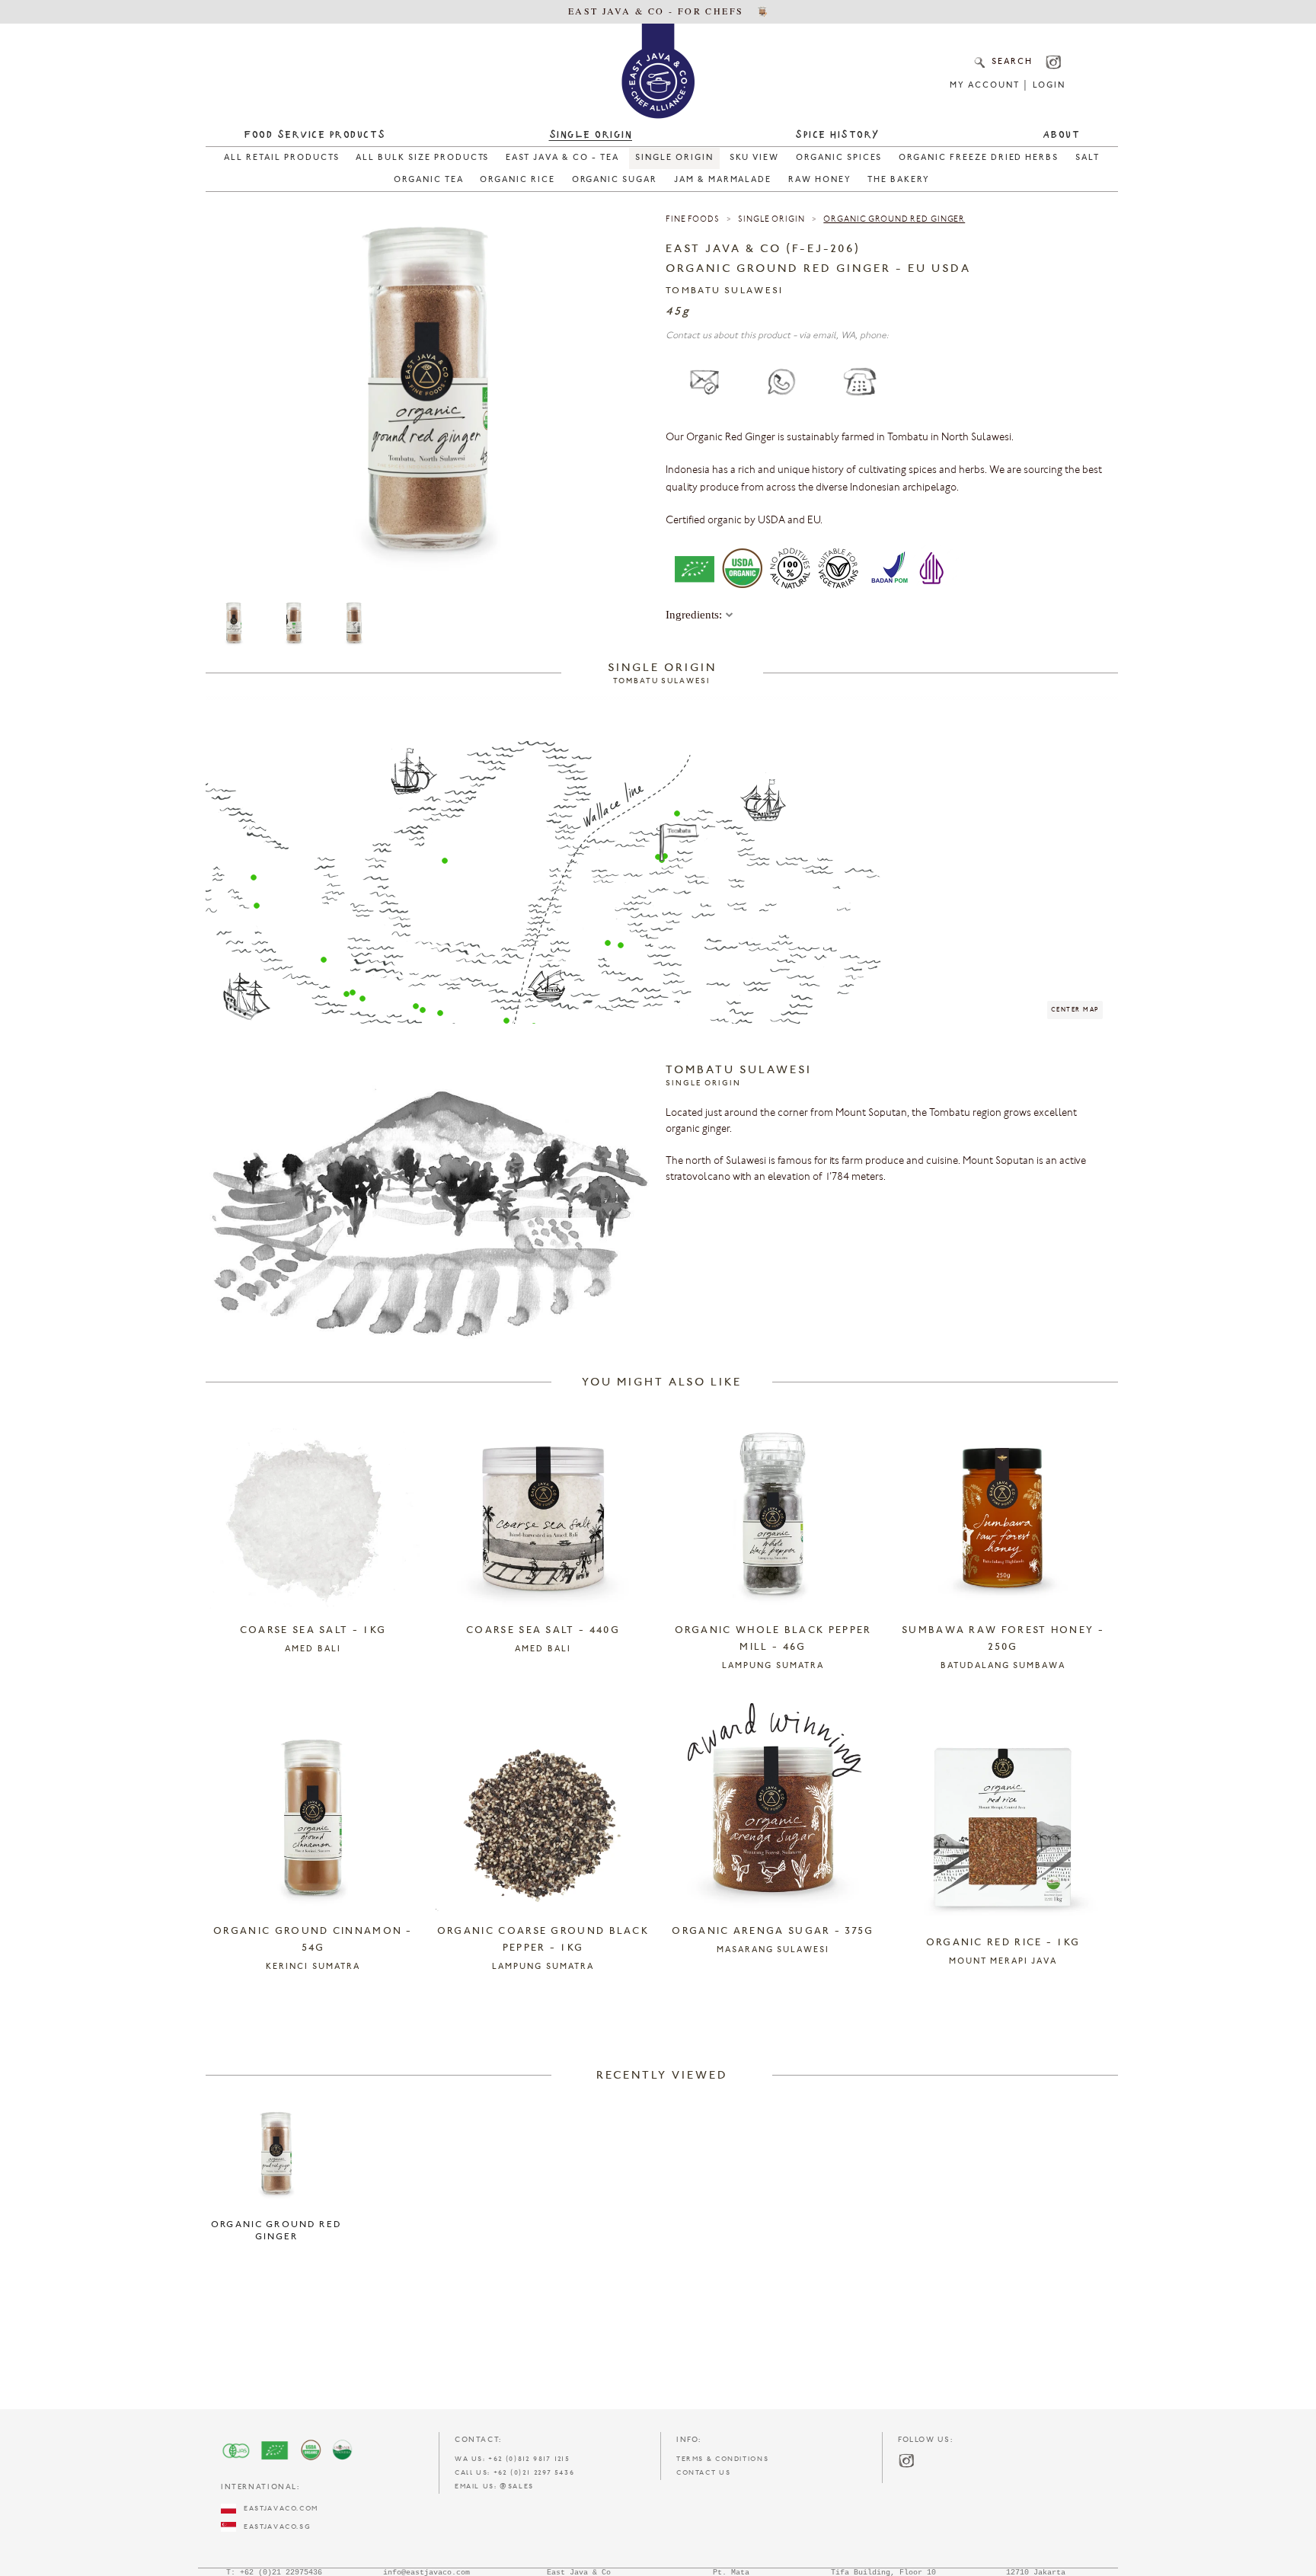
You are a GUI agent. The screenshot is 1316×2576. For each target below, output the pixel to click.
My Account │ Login (1007, 86)
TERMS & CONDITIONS (722, 2459)
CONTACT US (703, 2473)
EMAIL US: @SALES (494, 2487)
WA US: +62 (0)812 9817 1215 (513, 2459)
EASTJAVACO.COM (277, 2509)
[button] (254, 877)
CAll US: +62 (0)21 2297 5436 (514, 2473)
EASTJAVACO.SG (273, 2527)
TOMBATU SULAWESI (725, 291)
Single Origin (771, 220)
